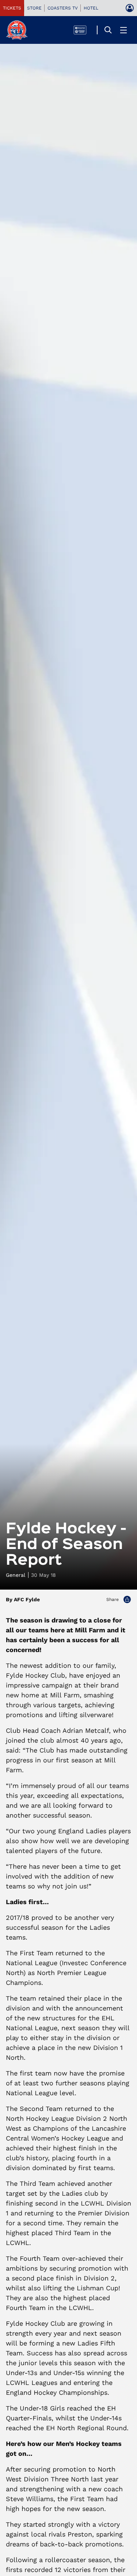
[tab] (12, 8)
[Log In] (130, 8)
